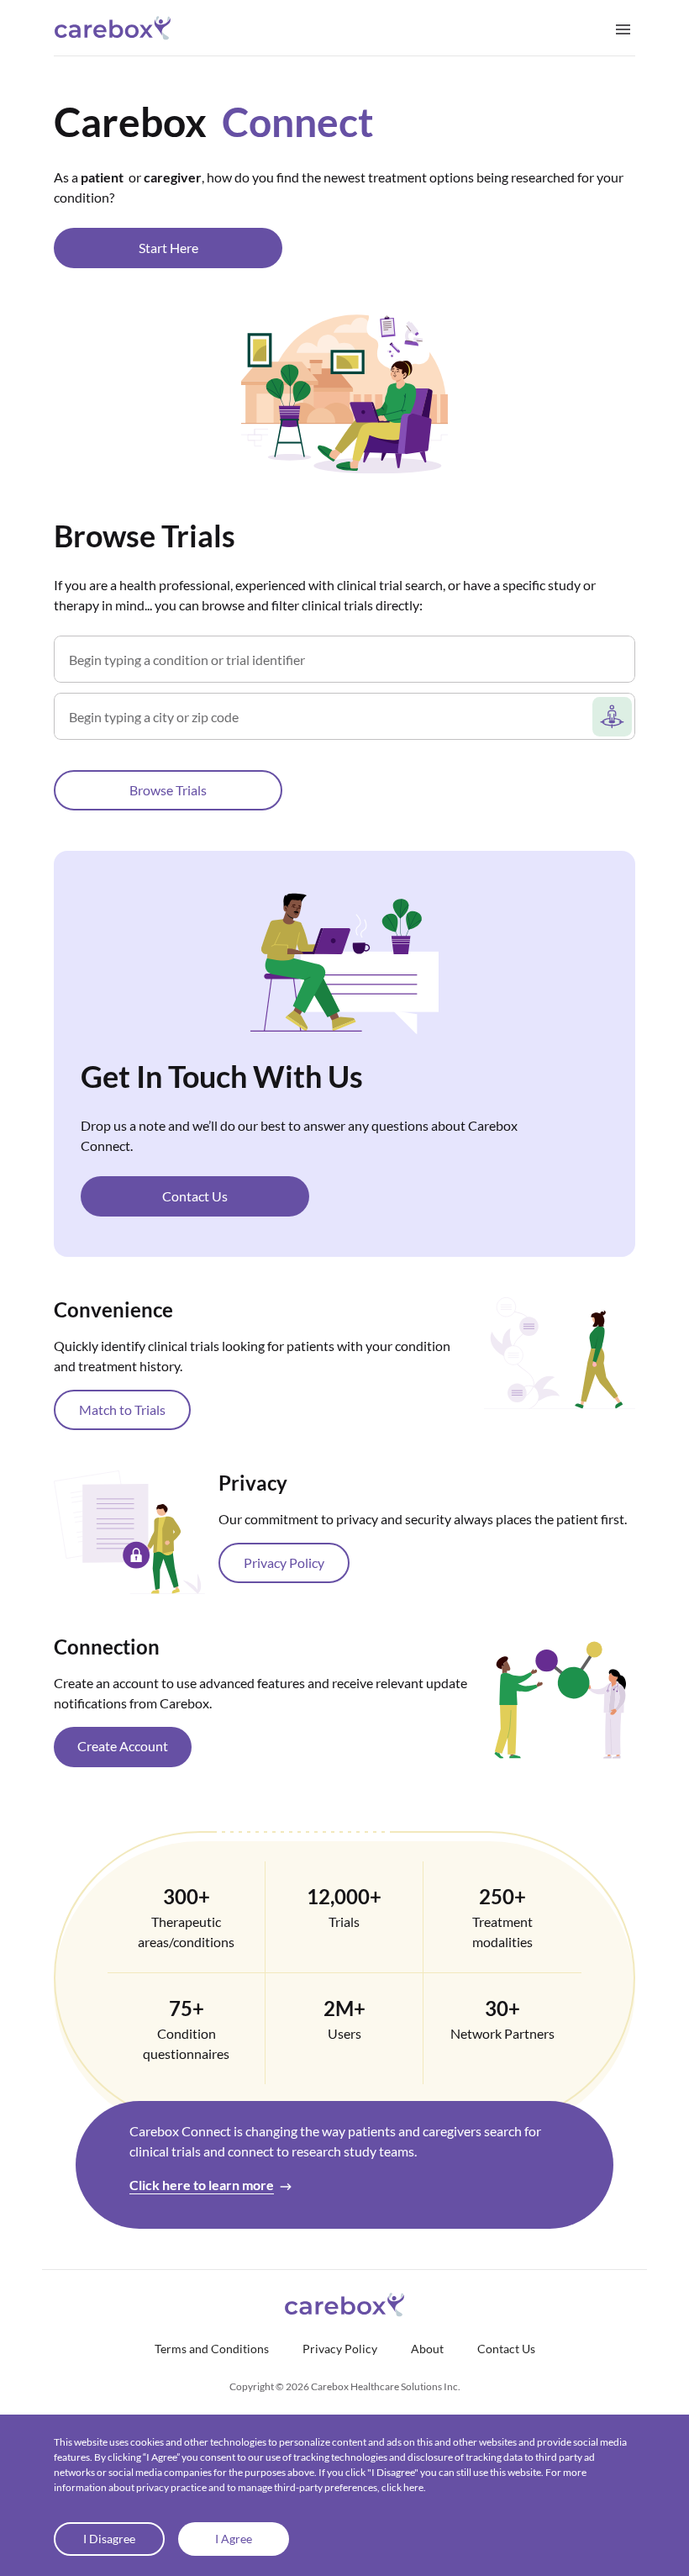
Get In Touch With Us (222, 1076)
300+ (187, 1896)
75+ (187, 2008)
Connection (107, 1647)
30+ (502, 2008)
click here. (404, 2487)
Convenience (113, 1309)
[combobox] (349, 666)
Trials (344, 1921)
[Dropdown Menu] (623, 28)
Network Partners (502, 2033)
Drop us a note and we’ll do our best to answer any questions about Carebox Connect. (299, 1135)
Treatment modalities (502, 1932)
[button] (168, 248)
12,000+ (344, 1896)
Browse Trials (145, 536)
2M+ (344, 2008)
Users (344, 2033)
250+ (502, 1896)
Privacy (253, 1483)
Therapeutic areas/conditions (186, 1932)
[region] (344, 1163)
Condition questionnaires (186, 2043)
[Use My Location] (612, 717)
